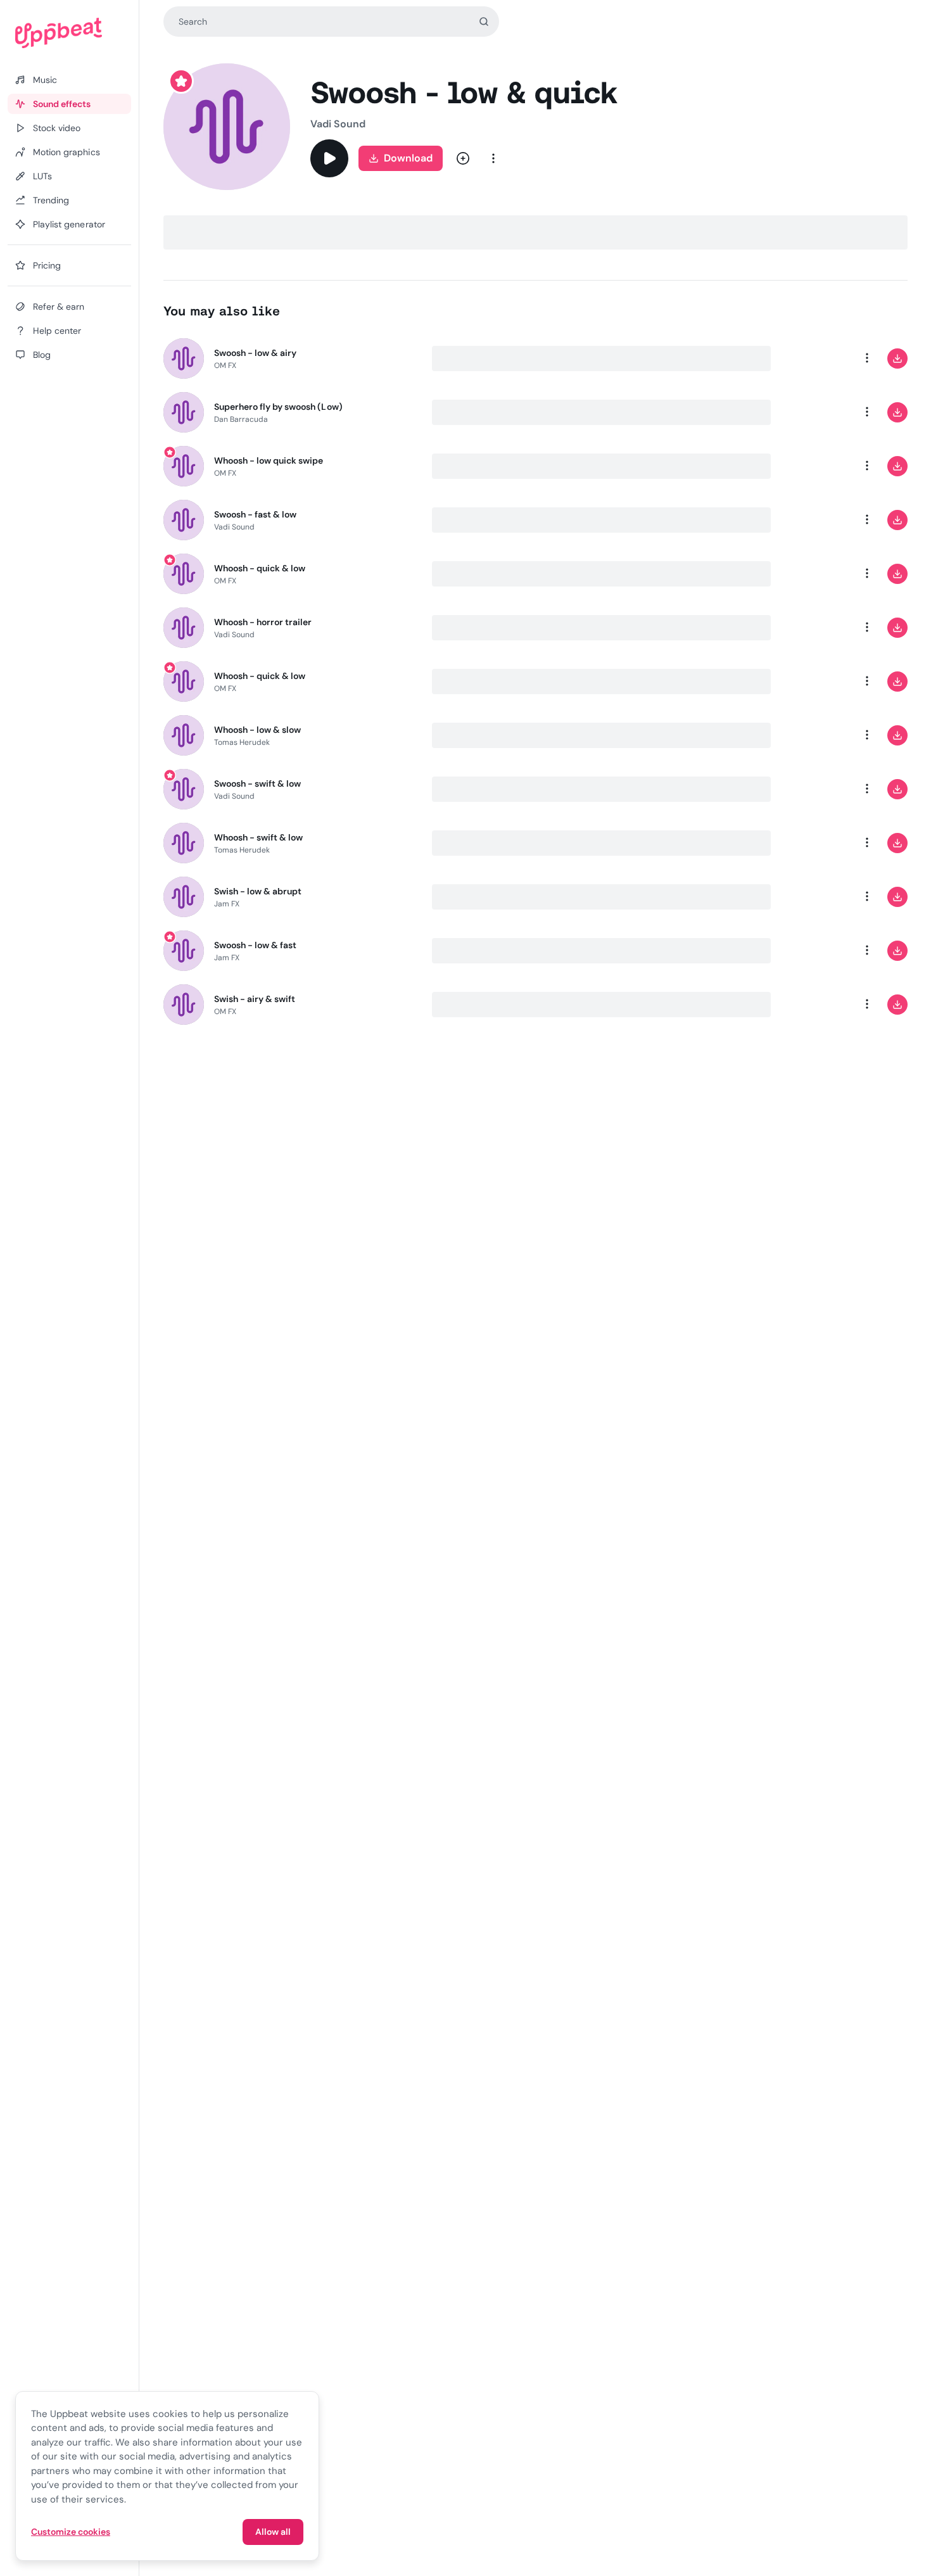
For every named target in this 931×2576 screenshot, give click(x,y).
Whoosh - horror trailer (263, 622)
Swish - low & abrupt (258, 891)
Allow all (273, 2532)
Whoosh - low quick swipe (269, 460)
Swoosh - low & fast (256, 945)
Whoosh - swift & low (259, 837)
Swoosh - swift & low (258, 784)
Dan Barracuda (241, 419)
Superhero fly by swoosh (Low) (278, 407)
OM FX (225, 365)
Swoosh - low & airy (256, 353)
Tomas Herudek (242, 742)
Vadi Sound (338, 124)
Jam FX (227, 904)
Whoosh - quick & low (260, 568)
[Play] (329, 158)
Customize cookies (71, 2532)
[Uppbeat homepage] (69, 33)
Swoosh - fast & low (256, 514)
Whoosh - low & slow (258, 730)
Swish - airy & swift (255, 999)
